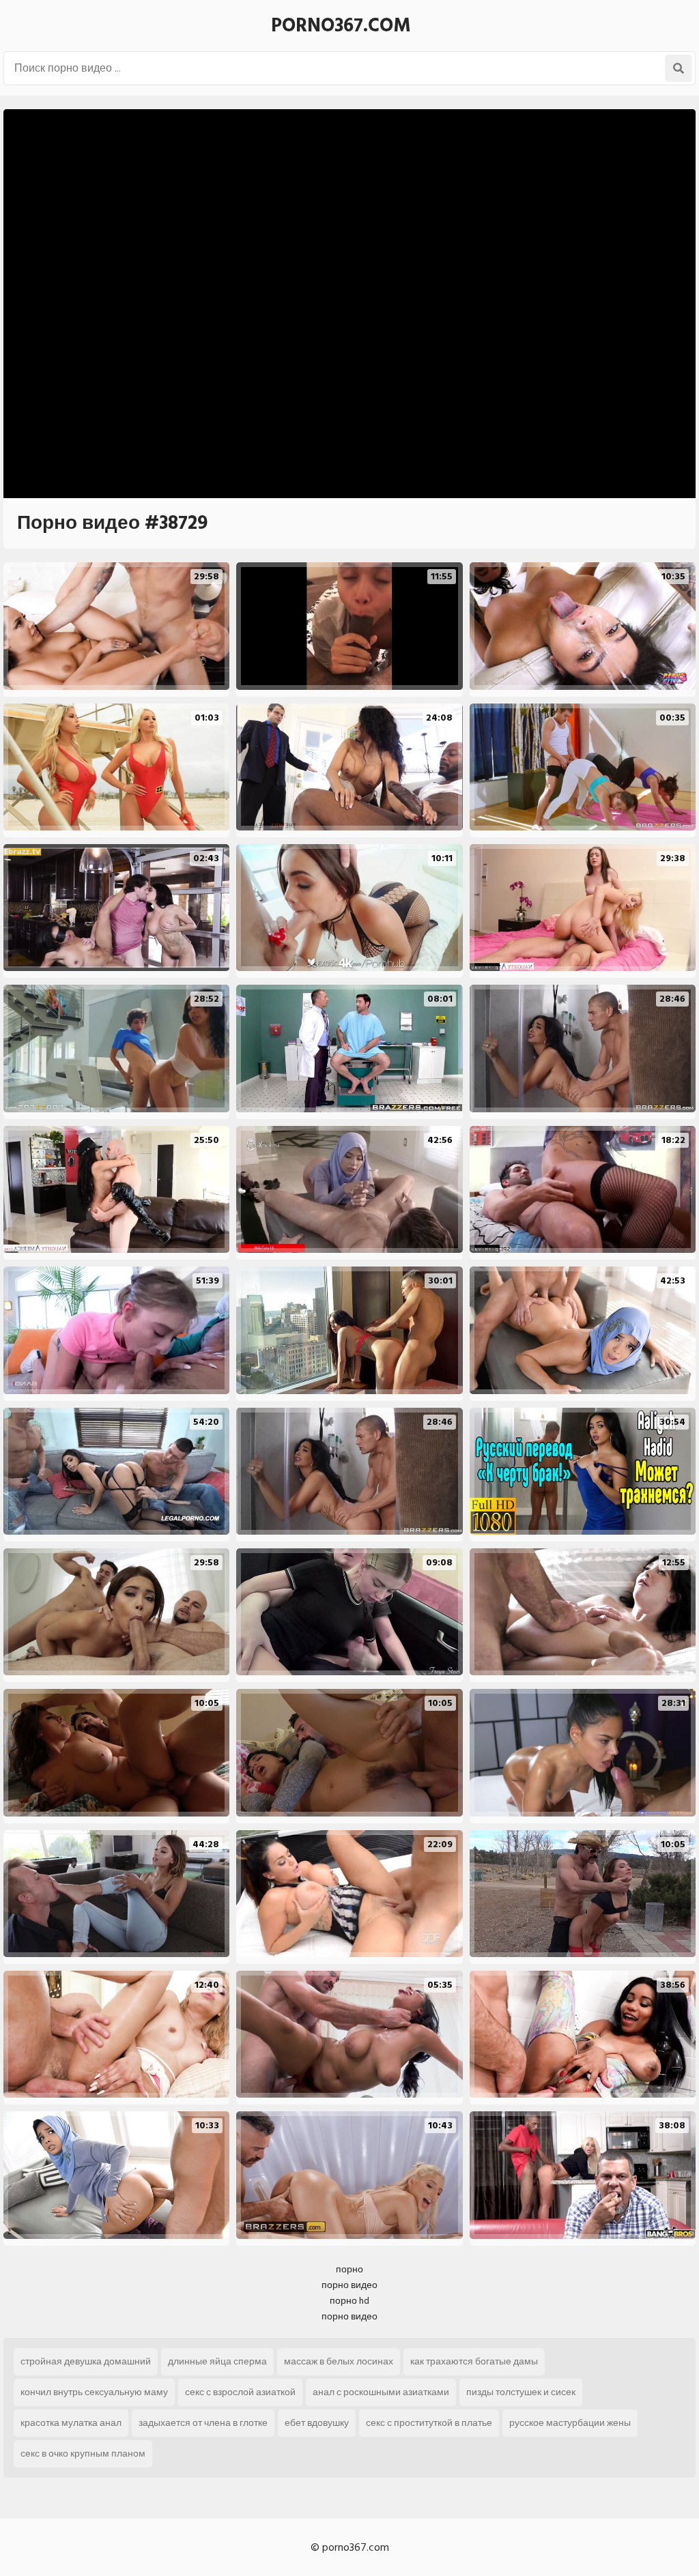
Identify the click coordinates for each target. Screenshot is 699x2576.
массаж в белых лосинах (339, 2361)
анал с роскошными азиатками (381, 2392)
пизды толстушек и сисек (521, 2392)
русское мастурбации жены (570, 2423)
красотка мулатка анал (71, 2423)
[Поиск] (679, 68)
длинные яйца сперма (217, 2361)
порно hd (349, 2301)
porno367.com (341, 26)
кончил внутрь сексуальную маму (94, 2392)
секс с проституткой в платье (429, 2423)
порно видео (349, 2285)
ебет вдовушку (317, 2423)
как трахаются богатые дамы (474, 2361)
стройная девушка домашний (86, 2361)
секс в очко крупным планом (83, 2454)
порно (349, 2269)
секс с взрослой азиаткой (240, 2392)
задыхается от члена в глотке (203, 2423)
